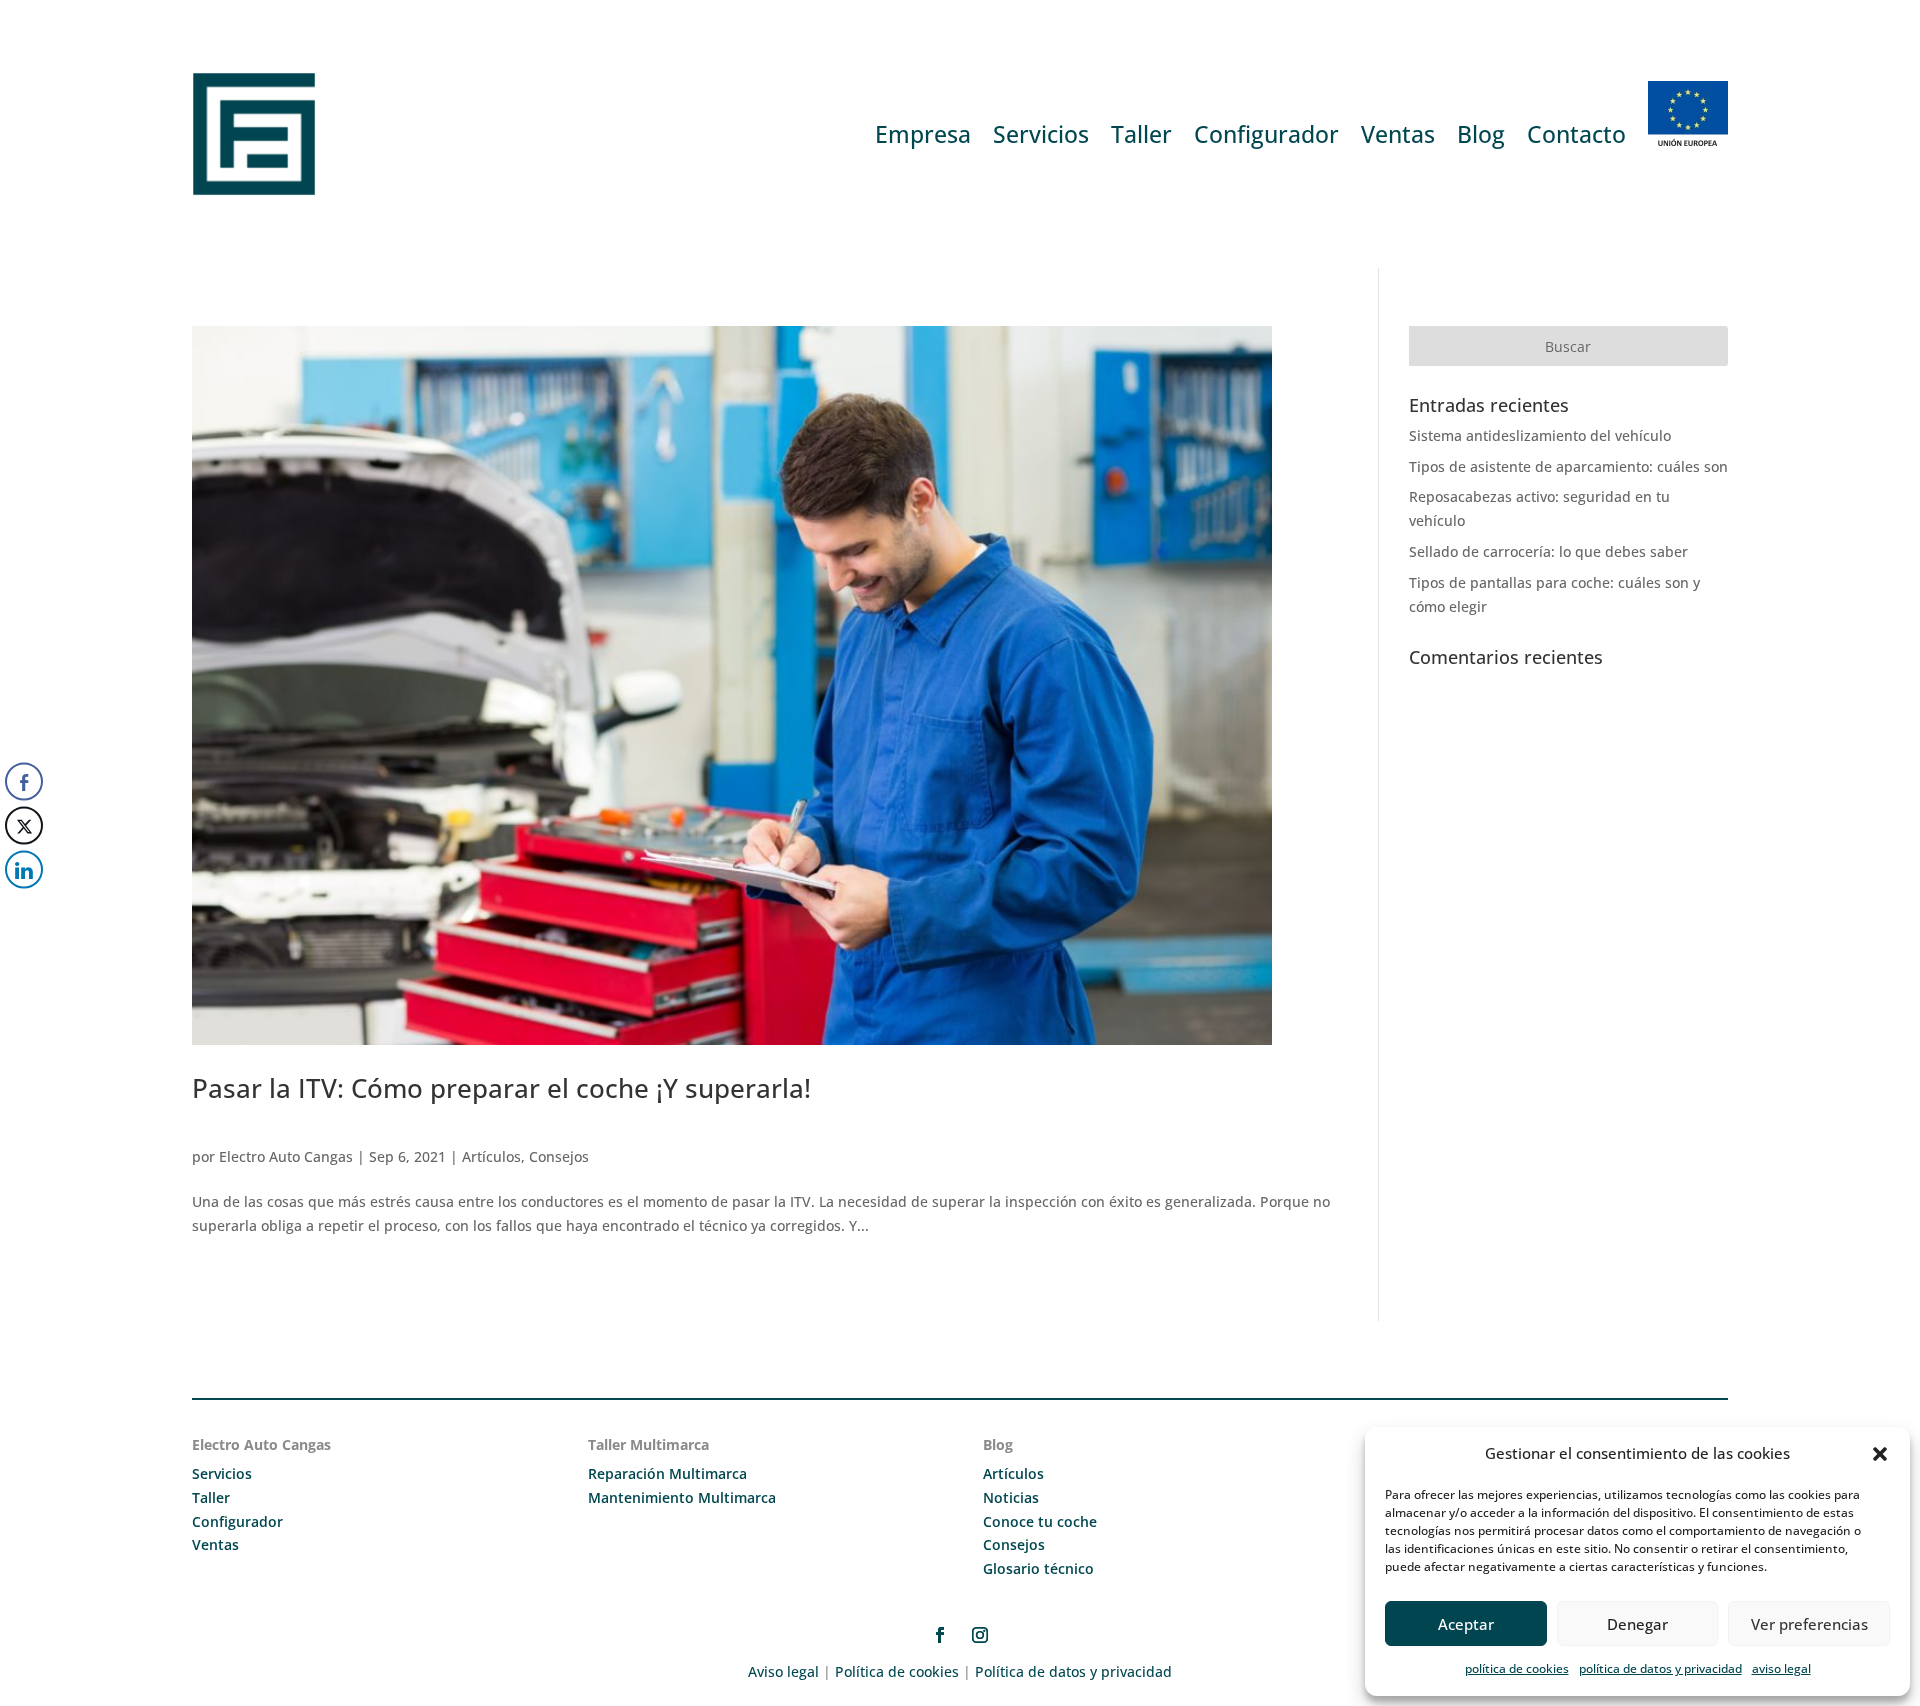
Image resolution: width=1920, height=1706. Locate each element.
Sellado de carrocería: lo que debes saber (1548, 551)
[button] (1880, 1454)
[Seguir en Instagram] (980, 1635)
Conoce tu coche (1040, 1521)
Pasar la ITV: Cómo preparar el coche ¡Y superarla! (501, 1088)
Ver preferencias (1809, 1624)
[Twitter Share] (24, 826)
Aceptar (1466, 1624)
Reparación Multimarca (667, 1473)
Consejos (559, 1156)
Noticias (1011, 1497)
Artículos (491, 1156)
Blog (1481, 134)
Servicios (1041, 134)
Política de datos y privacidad (1073, 1671)
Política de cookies (897, 1671)
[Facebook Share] (24, 782)
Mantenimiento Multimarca (682, 1497)
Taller (1141, 134)
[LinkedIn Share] (24, 870)
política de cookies (1517, 1668)
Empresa (923, 134)
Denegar (1637, 1624)
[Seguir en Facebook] (940, 1635)
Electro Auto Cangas (286, 1156)
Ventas (1398, 134)
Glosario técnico (1038, 1568)
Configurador (1266, 134)
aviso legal (1781, 1668)
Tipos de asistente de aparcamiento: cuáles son (1568, 466)
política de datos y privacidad (1660, 1668)
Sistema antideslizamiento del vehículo (1540, 435)
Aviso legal (783, 1671)
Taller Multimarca (648, 1444)
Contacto (1576, 134)
